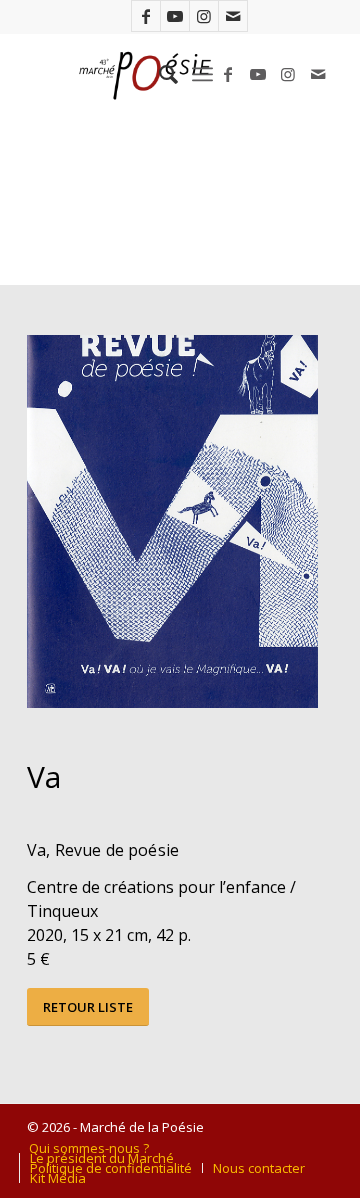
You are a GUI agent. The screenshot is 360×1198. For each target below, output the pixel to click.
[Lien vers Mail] (233, 16)
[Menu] (202, 74)
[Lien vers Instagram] (204, 16)
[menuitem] (158, 74)
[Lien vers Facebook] (146, 16)
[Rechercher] (158, 74)
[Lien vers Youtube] (175, 16)
